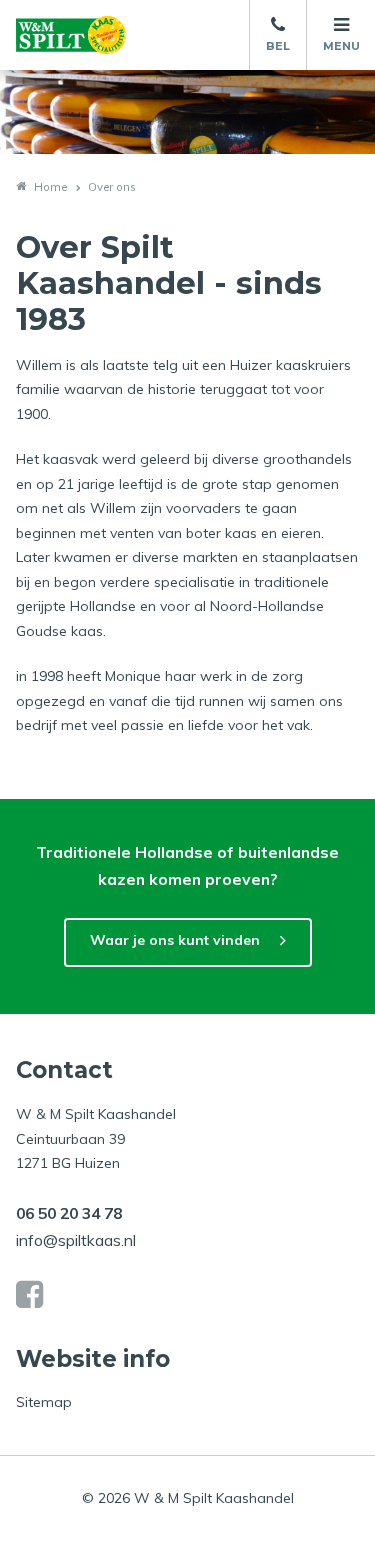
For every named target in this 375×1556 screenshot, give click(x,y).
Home (50, 187)
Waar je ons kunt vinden (175, 940)
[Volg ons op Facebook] (29, 1295)
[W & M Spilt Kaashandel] (71, 35)
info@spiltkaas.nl (76, 1240)
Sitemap (44, 1402)
